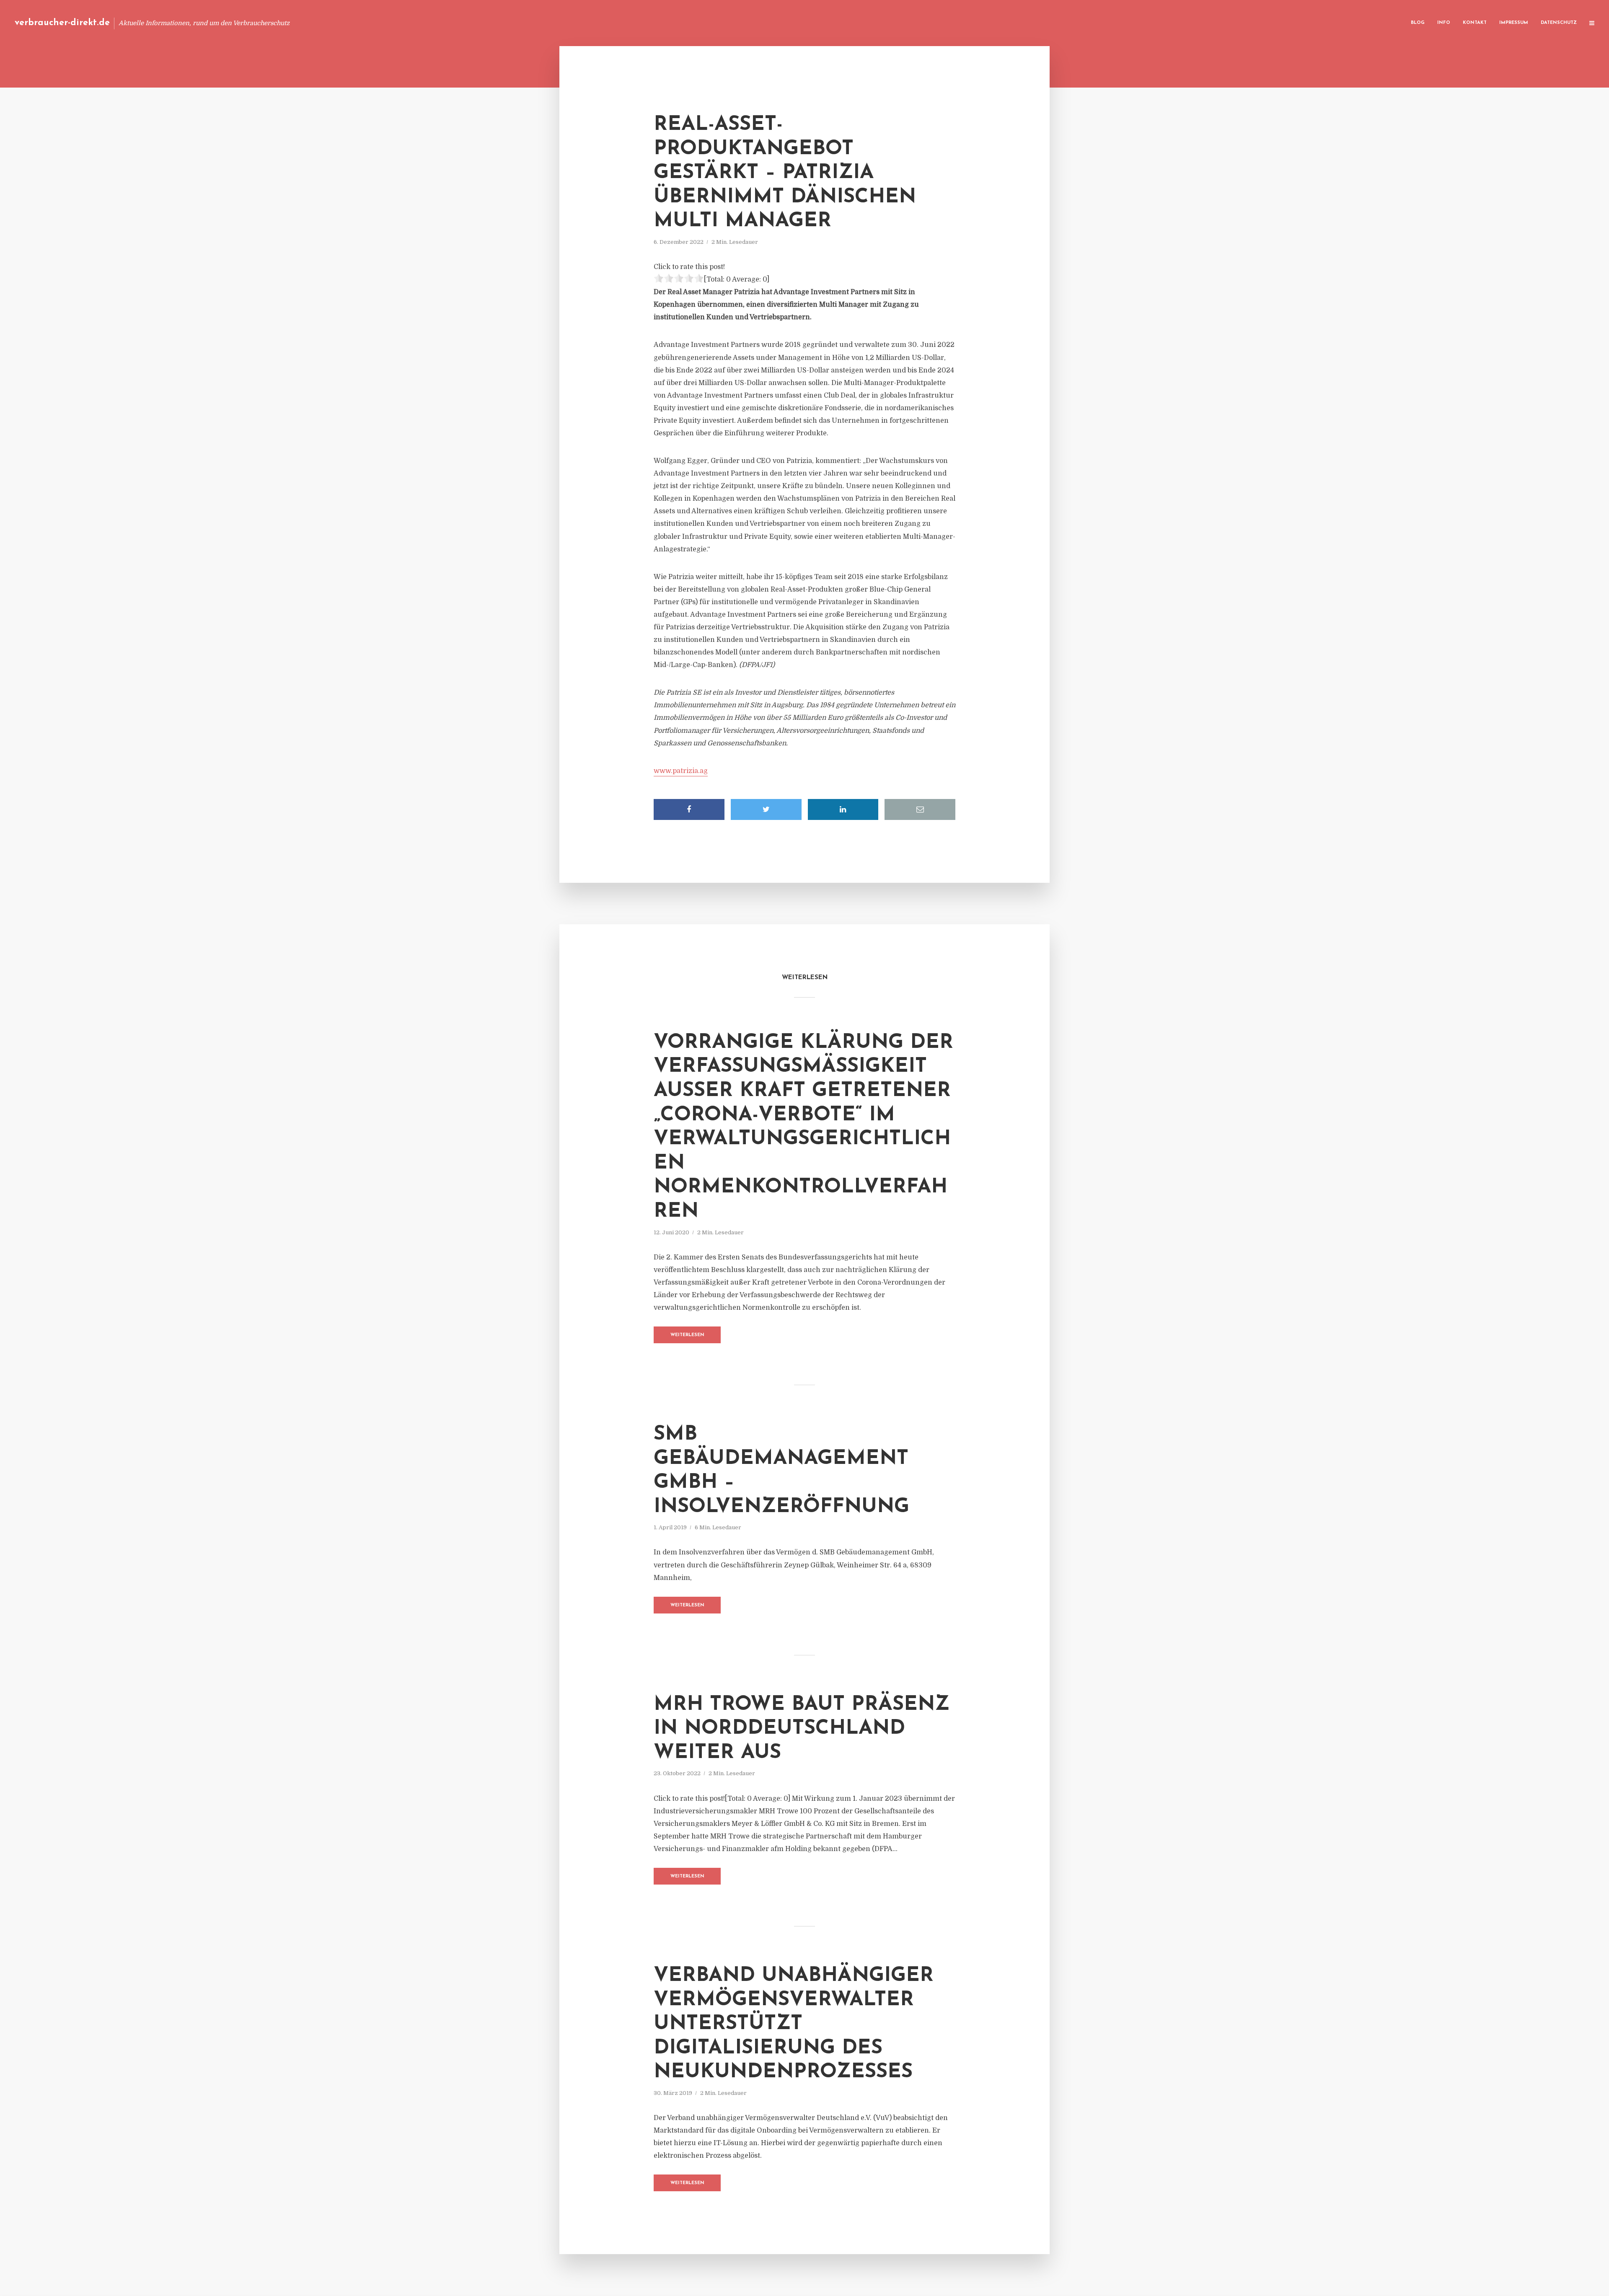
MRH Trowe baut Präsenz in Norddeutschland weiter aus (802, 1729)
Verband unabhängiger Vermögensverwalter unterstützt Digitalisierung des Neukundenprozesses (794, 2024)
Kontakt (1475, 23)
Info (1444, 23)
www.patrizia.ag (681, 771)
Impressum (1514, 23)
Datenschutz (1559, 23)
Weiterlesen (687, 1335)
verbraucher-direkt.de (62, 23)
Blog (1418, 23)
